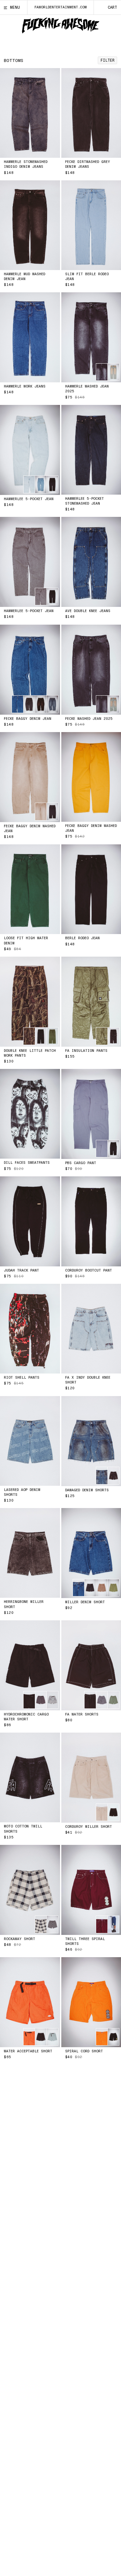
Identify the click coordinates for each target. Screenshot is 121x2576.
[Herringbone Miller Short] (30, 1553)
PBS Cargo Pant (81, 1163)
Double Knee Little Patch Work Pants (30, 1053)
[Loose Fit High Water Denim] (30, 889)
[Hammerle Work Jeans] (30, 337)
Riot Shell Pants (22, 1378)
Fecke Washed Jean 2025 (89, 719)
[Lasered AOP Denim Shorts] (30, 1441)
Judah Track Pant (21, 1270)
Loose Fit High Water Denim (26, 941)
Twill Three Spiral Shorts (85, 1941)
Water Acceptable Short (28, 2051)
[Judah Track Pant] (30, 1221)
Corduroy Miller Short (89, 1827)
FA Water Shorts (82, 1714)
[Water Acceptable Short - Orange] (30, 2002)
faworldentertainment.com (61, 7)
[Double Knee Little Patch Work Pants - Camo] (30, 1002)
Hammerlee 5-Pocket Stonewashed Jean (85, 501)
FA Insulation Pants (86, 1051)
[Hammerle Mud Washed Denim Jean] (30, 225)
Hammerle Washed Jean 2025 (87, 389)
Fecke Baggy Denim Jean (28, 719)
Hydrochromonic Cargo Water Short (26, 1717)
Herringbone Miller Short (24, 1604)
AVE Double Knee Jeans (88, 611)
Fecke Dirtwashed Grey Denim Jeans (88, 164)
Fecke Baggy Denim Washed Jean (30, 829)
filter (107, 60)
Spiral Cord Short (84, 2051)
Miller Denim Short (85, 1602)
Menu (15, 7)
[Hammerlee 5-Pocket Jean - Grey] (30, 562)
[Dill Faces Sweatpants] (30, 1114)
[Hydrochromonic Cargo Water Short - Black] (30, 1665)
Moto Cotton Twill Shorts (23, 1829)
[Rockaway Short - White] (30, 1890)
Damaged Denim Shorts (87, 1490)
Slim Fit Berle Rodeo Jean (87, 277)
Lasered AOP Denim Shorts (22, 1492)
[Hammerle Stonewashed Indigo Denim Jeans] (30, 113)
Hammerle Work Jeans (25, 386)
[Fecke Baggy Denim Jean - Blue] (30, 670)
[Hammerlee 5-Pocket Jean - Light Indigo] (30, 450)
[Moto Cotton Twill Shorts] (30, 1777)
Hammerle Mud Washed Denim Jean (25, 277)
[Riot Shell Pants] (30, 1329)
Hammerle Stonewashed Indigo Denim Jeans (26, 164)
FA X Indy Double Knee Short (88, 1380)
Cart (112, 7)
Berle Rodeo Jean (82, 938)
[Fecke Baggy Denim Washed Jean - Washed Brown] (30, 777)
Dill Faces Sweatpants (27, 1163)
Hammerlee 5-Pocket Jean (29, 499)
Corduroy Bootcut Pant (89, 1270)
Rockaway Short (20, 1939)
